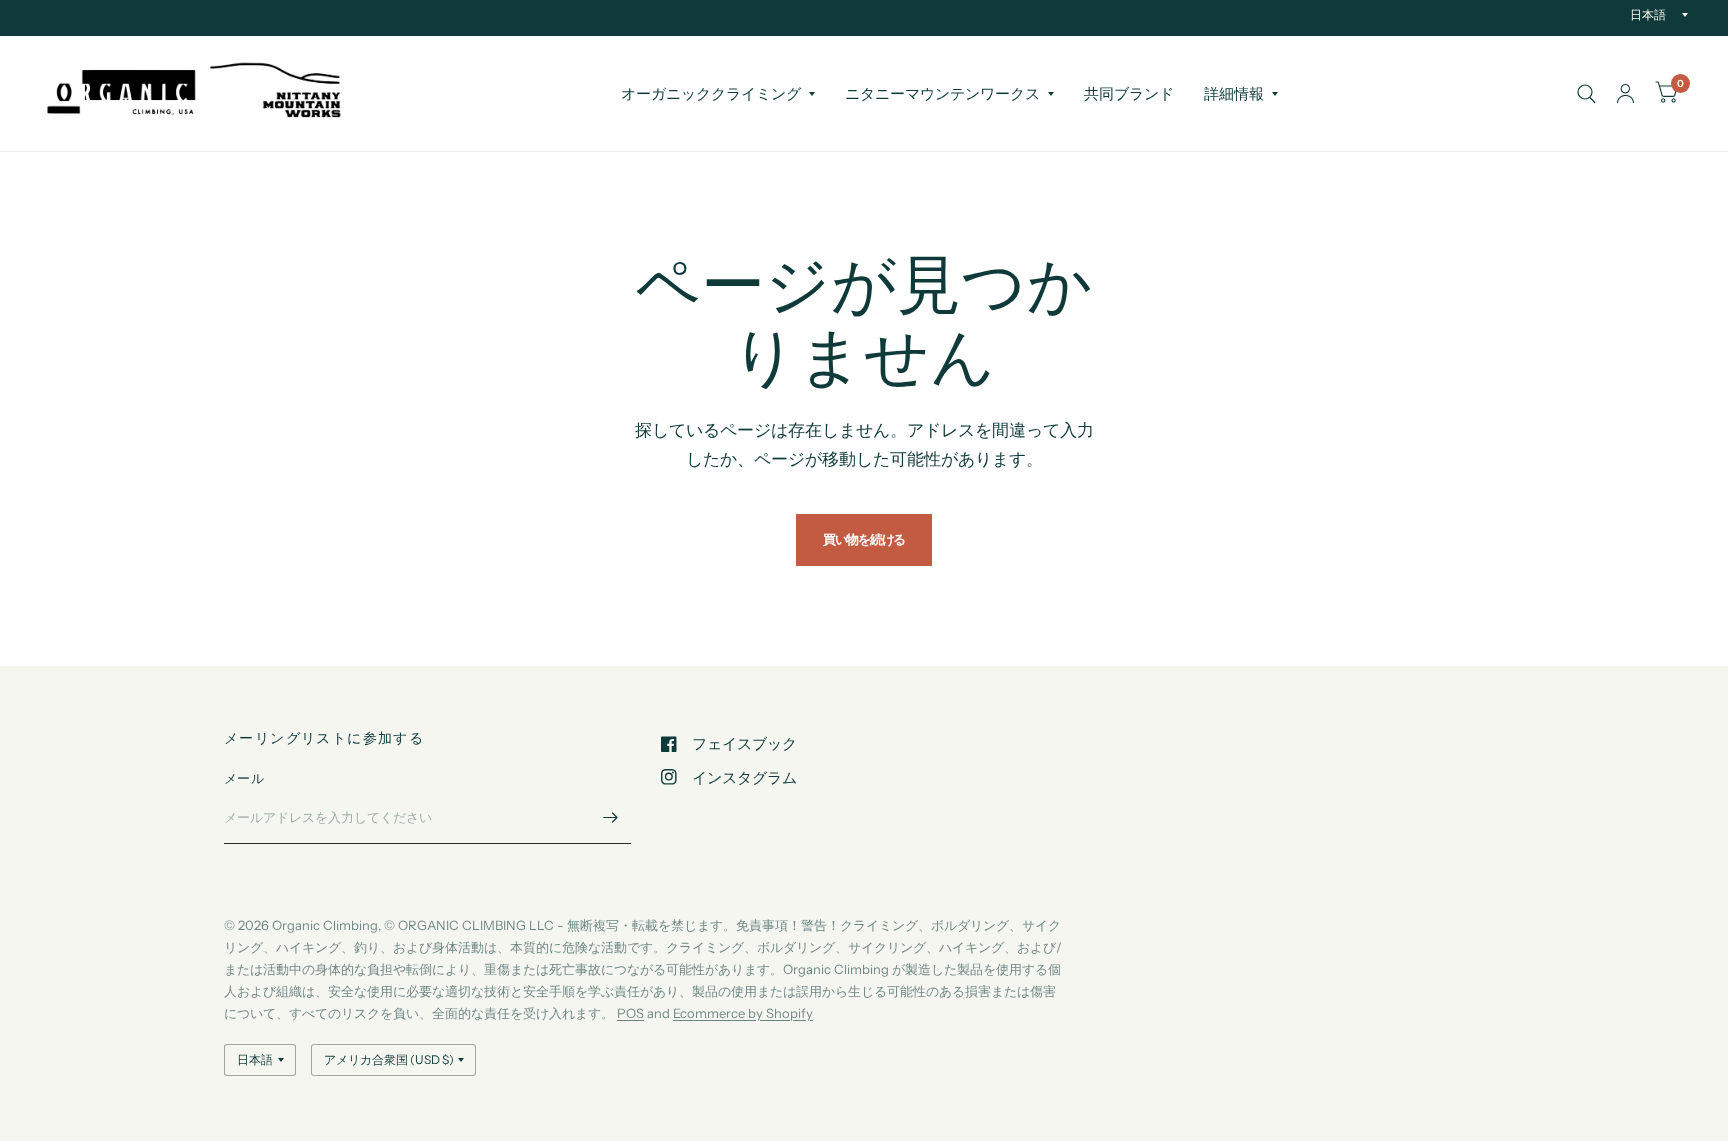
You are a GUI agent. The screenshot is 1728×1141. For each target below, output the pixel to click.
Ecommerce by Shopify (743, 1013)
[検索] (1586, 93)
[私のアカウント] (1625, 93)
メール (244, 778)
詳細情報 (1234, 93)
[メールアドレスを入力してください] (611, 818)
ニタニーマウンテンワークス (942, 93)
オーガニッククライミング (711, 93)
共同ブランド (1129, 93)
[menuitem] (718, 94)
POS (630, 1013)
